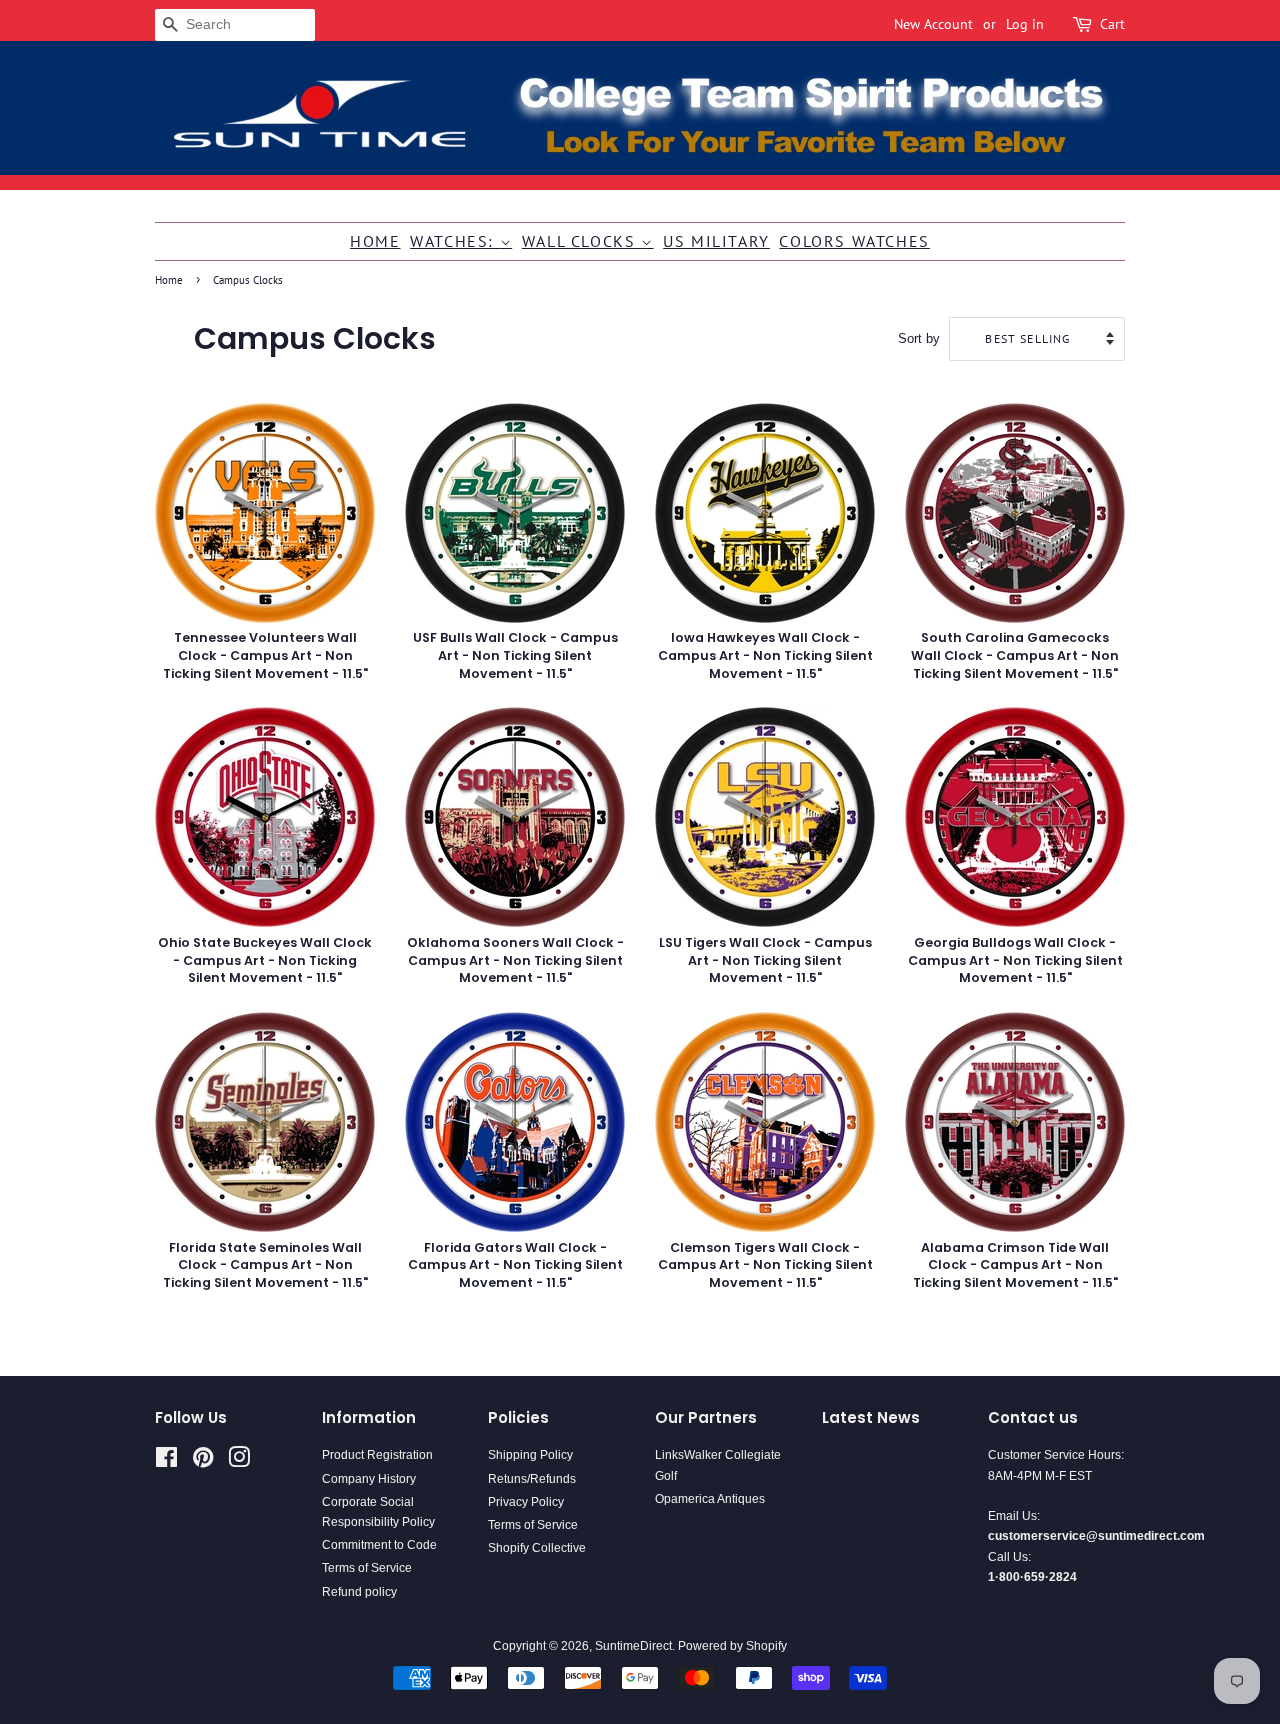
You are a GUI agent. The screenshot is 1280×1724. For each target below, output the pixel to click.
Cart (1112, 24)
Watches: (454, 241)
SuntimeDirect (633, 1646)
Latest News (871, 1417)
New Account (933, 24)
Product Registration (377, 1455)
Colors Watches (854, 241)
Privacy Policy (526, 1502)
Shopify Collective (537, 1548)
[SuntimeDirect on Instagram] (239, 1462)
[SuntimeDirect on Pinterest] (203, 1462)
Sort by (919, 339)
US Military (716, 241)
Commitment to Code (379, 1545)
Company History (369, 1479)
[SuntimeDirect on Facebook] (166, 1462)
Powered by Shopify (732, 1646)
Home (375, 241)
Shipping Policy (530, 1455)
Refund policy (359, 1592)
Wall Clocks (581, 241)
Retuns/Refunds (532, 1479)
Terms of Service (367, 1568)
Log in (1025, 24)
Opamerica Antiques (710, 1499)
